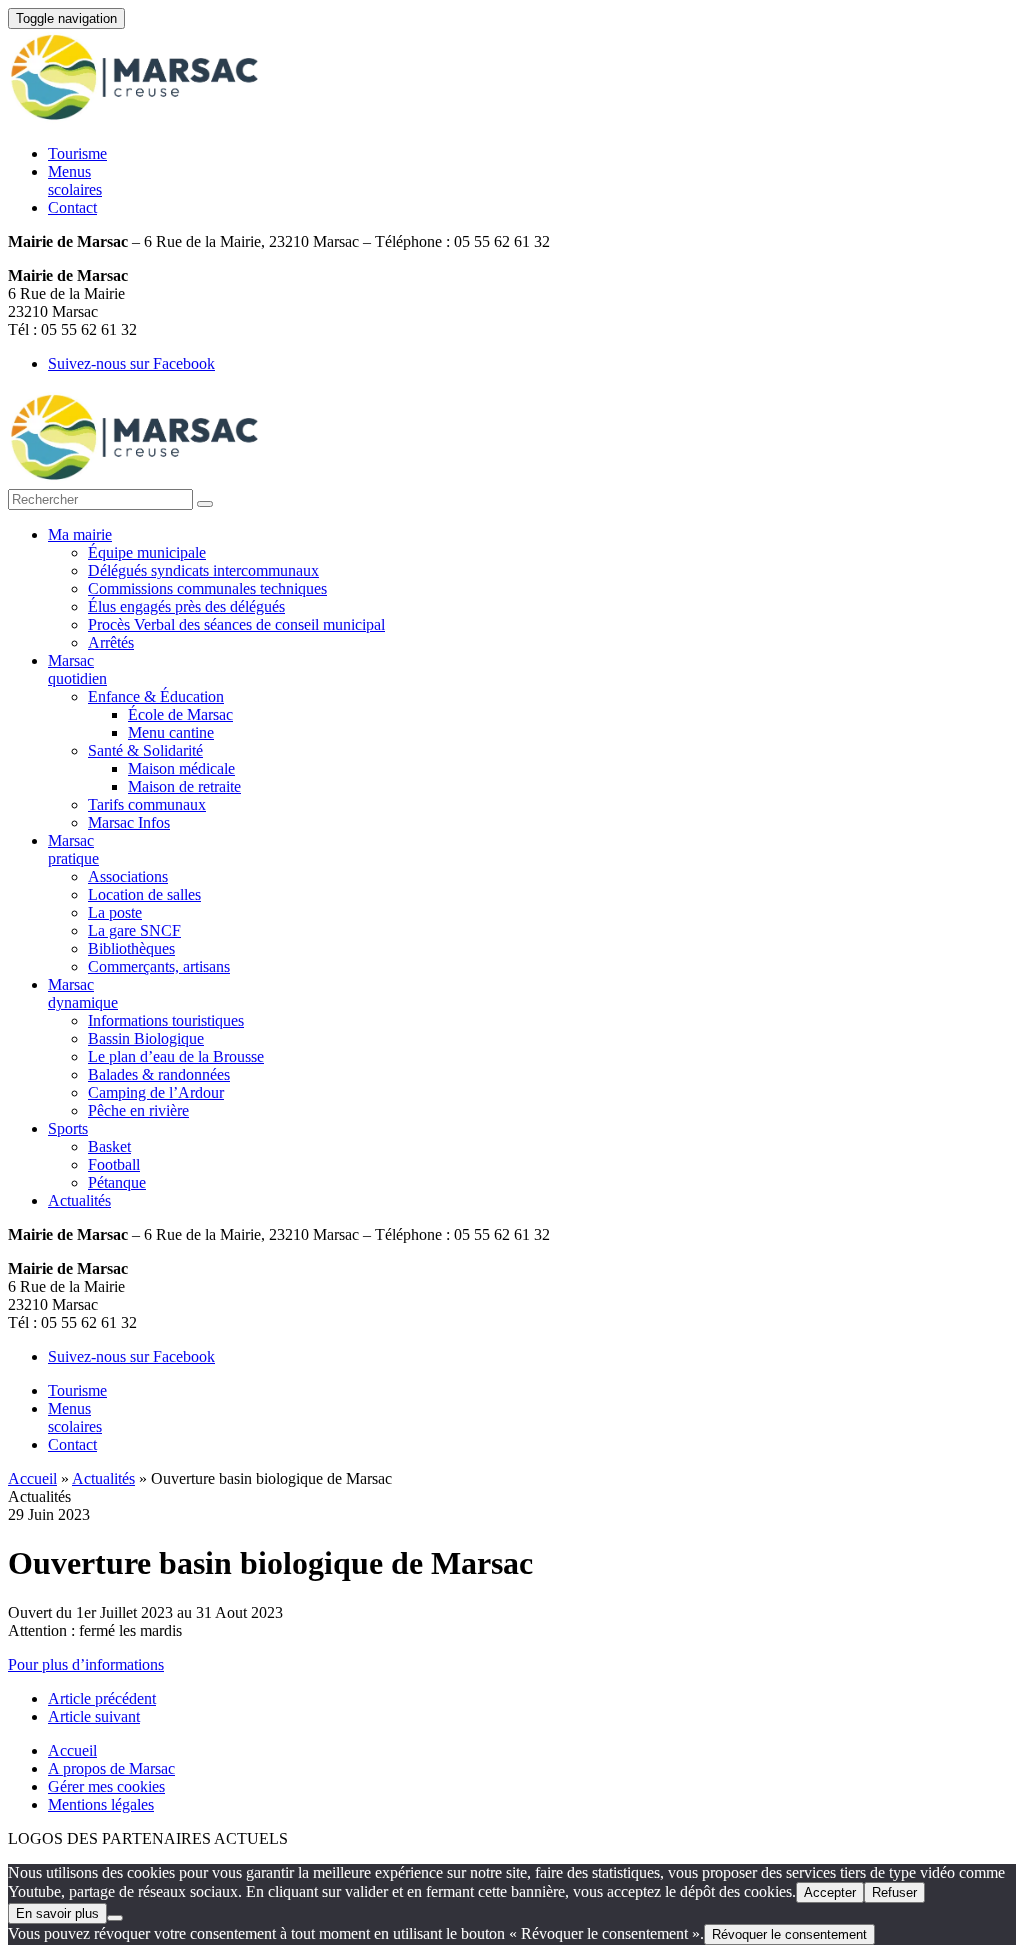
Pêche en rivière (138, 1110)
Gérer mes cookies (106, 1786)
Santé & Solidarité (145, 750)
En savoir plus (57, 1913)
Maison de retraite (184, 786)
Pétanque (117, 1182)
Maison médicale (181, 768)
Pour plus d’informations (86, 1664)
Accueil (32, 1478)
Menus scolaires (75, 180)
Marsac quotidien (77, 669)
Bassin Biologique (146, 1038)
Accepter (830, 1892)
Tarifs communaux (147, 804)
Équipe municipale (147, 552)
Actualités (79, 1200)
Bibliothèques (131, 948)
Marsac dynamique (83, 993)
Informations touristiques (166, 1020)
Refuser (894, 1892)
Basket (109, 1146)
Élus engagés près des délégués (186, 606)
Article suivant (94, 1716)
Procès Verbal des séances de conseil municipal (236, 624)
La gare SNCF (134, 930)
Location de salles (144, 894)
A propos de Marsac (111, 1768)
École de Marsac (180, 714)
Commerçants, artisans (159, 966)
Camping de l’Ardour (156, 1092)
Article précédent (102, 1698)
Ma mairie (80, 534)
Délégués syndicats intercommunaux (203, 570)
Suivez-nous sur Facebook (131, 363)
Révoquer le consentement (789, 1934)
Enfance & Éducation (156, 696)
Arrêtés (111, 642)
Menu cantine (171, 732)
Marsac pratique (73, 849)
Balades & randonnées (159, 1074)
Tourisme (77, 153)
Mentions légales (101, 1804)
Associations (128, 876)
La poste (115, 912)
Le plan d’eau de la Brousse (176, 1056)
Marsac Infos (129, 822)
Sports (68, 1128)
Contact (72, 207)
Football (114, 1164)
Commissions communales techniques (207, 588)
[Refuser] (115, 1918)
